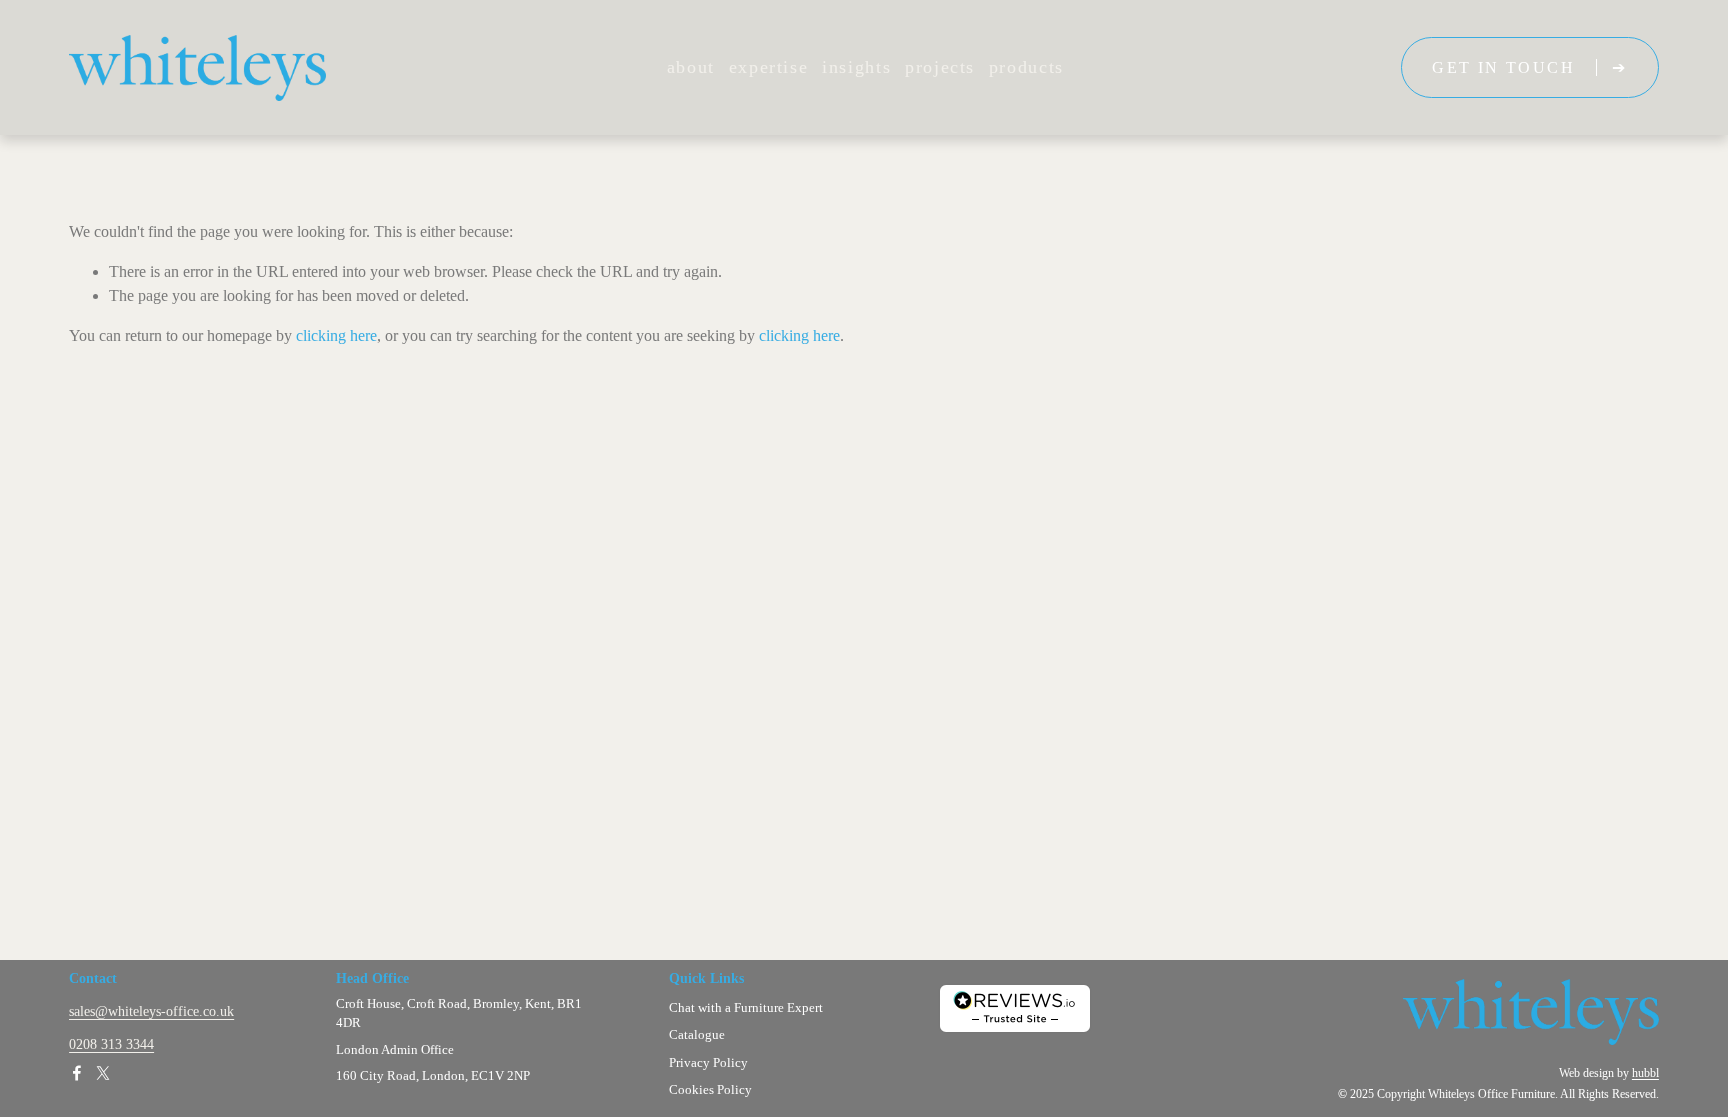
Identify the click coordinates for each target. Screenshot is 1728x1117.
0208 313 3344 (111, 1044)
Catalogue (697, 1035)
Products (1026, 67)
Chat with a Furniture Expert (746, 1008)
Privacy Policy (708, 1063)
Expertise (769, 67)
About (691, 67)
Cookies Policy (710, 1090)
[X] (103, 1073)
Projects (940, 67)
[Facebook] (77, 1073)
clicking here (336, 335)
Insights (856, 67)
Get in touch (1506, 67)
